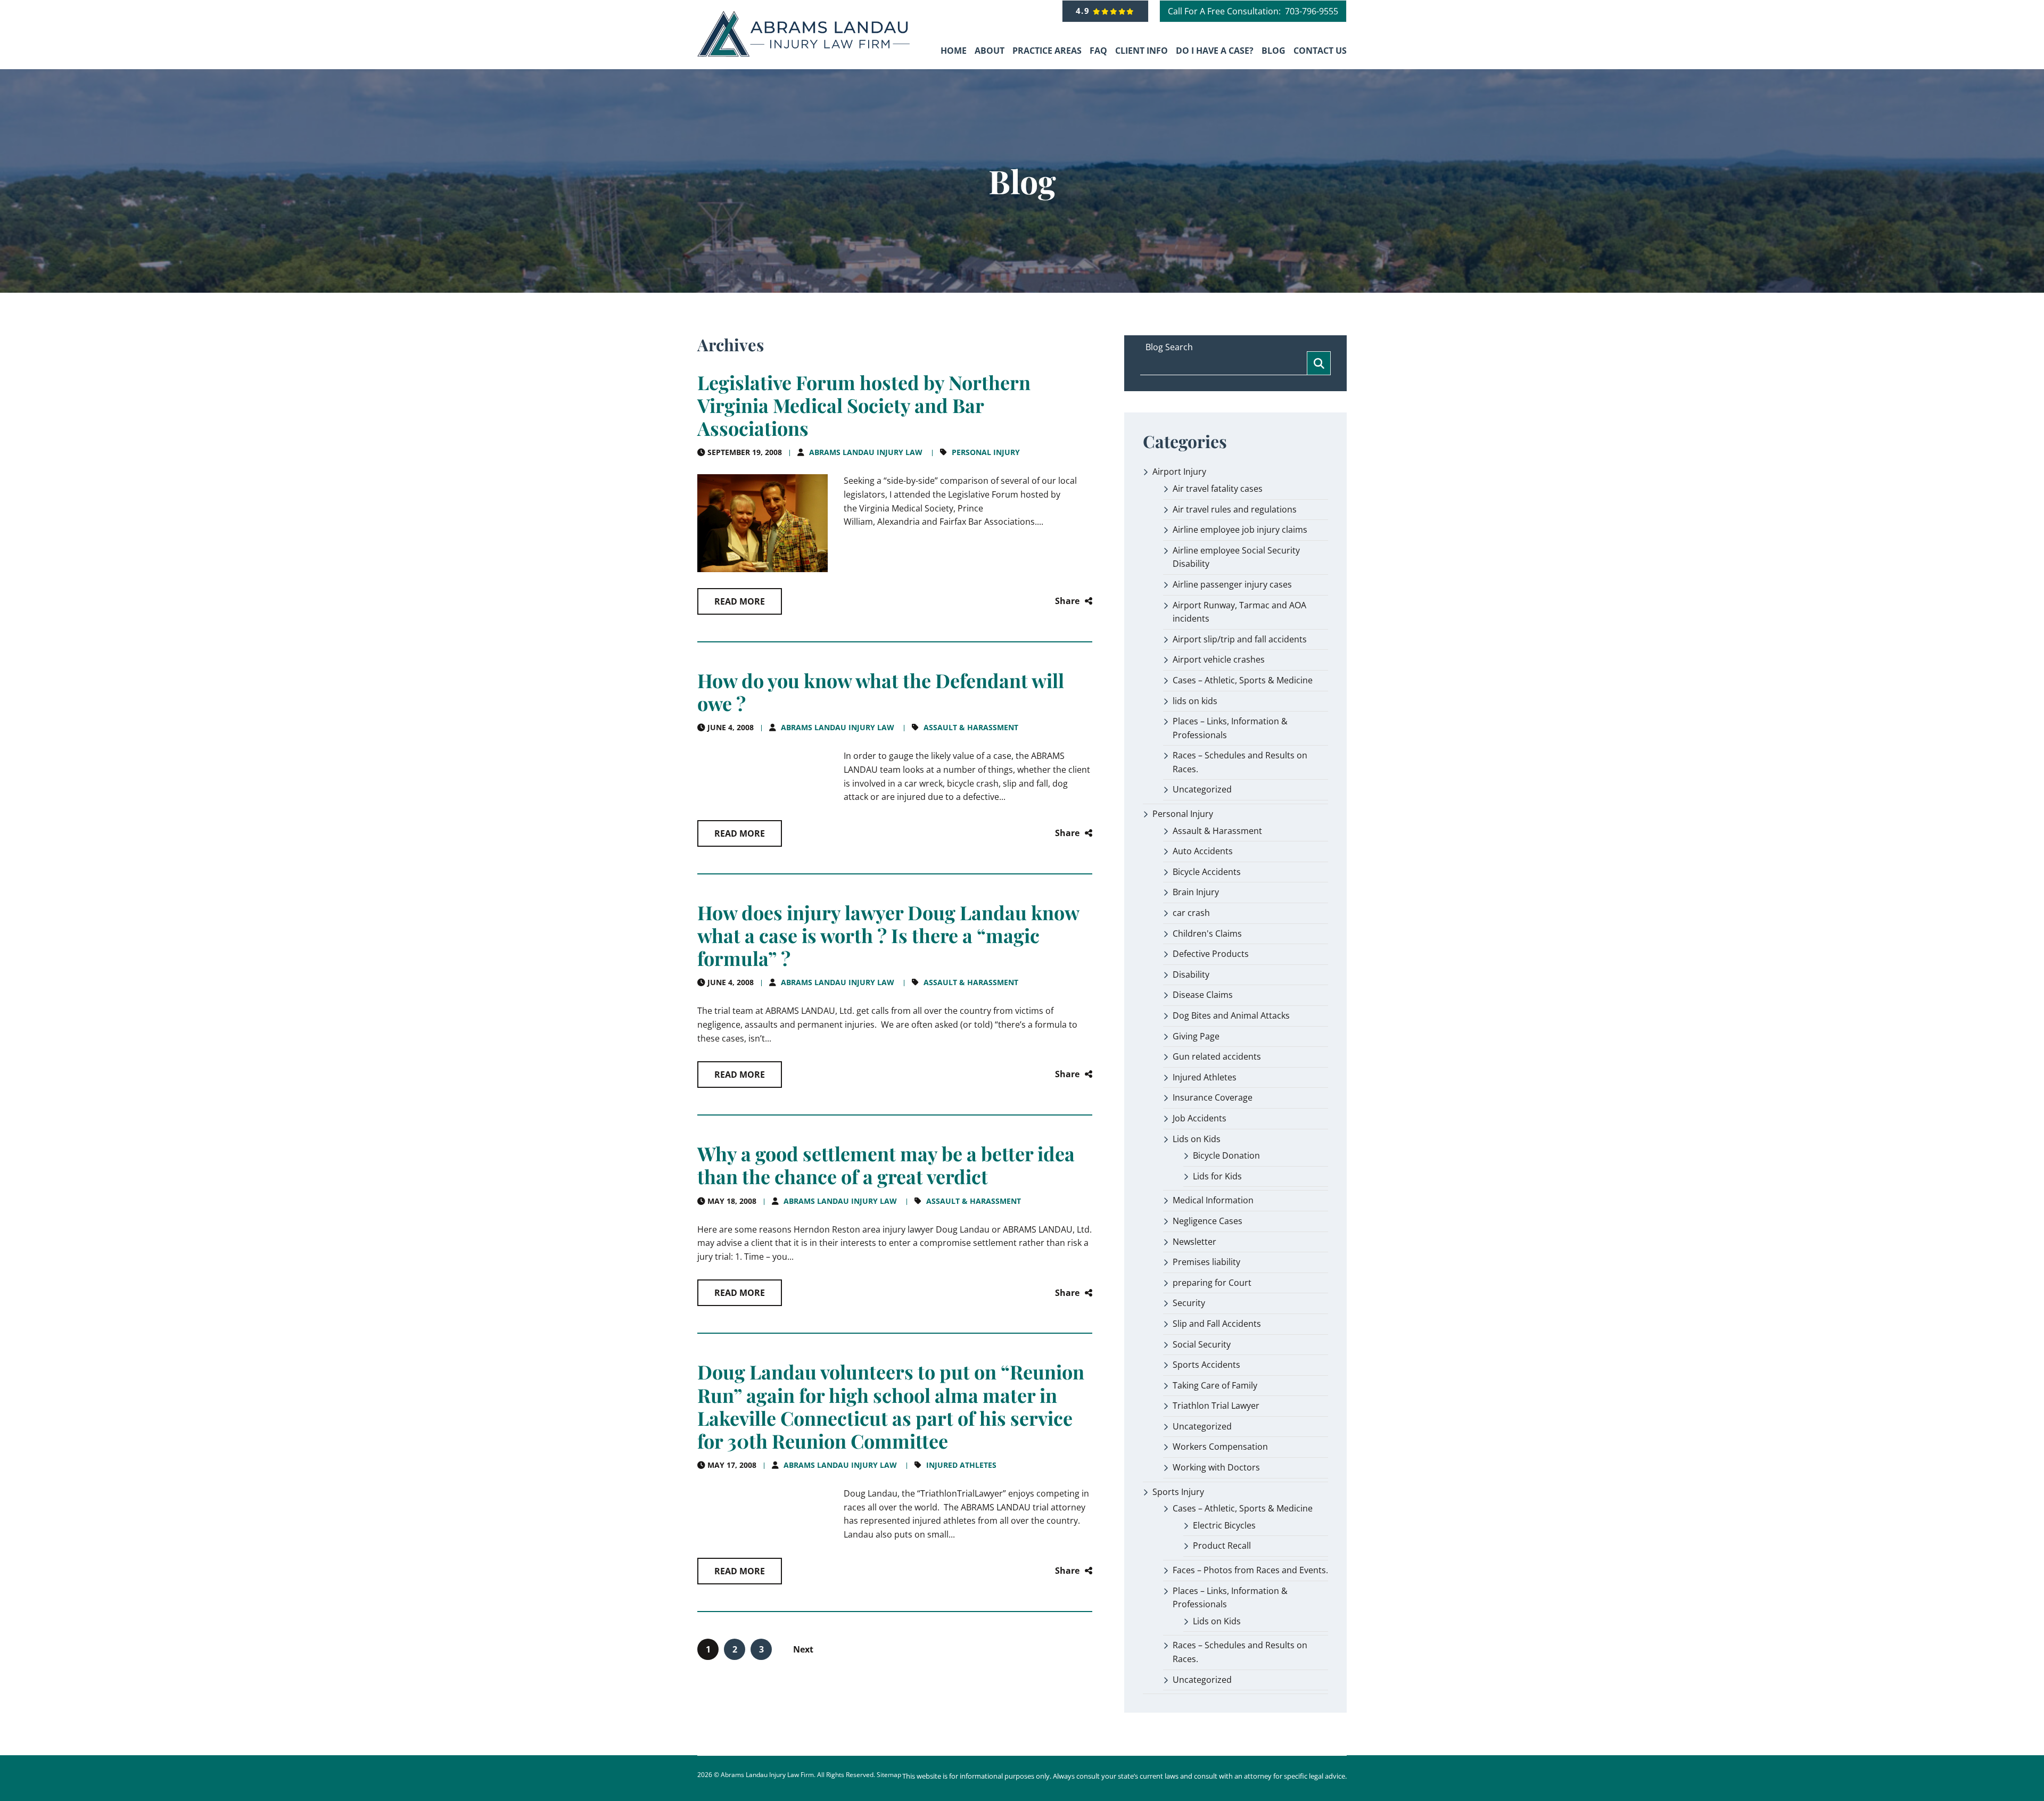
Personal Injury (986, 452)
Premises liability (1206, 1262)
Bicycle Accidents (1207, 872)
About (990, 51)
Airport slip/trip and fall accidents (1240, 639)
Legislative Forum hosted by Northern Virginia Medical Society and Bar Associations (864, 405)
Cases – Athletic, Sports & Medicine (1243, 680)
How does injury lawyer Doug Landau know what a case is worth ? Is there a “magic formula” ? (888, 935)
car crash (1191, 913)
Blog (1274, 51)
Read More (740, 601)
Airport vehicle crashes (1219, 659)
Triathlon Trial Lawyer (1216, 1406)
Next (803, 1649)
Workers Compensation (1220, 1447)
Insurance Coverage (1213, 1097)
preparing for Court (1212, 1283)
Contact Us (1320, 51)
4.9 (1085, 11)
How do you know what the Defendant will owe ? (881, 692)
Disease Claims (1203, 995)
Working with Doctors (1216, 1467)
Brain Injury (1196, 892)
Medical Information (1213, 1200)
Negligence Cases (1208, 1221)
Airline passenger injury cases (1232, 584)
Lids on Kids (1197, 1139)
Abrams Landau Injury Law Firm (767, 1775)
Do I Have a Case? (1215, 51)
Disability (1191, 974)
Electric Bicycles (1224, 1525)
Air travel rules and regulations (1235, 509)
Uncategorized (1202, 789)
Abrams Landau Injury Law (866, 452)
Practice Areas (1047, 51)
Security (1189, 1303)
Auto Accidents (1203, 851)
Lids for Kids (1217, 1176)
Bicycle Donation (1226, 1155)
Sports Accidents (1206, 1365)
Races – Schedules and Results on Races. (1240, 762)
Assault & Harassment (971, 727)
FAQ (1098, 51)
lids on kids (1195, 701)
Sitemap (889, 1775)
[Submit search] (1319, 363)
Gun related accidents (1217, 1056)
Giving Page (1196, 1036)
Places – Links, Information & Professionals (1230, 728)
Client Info (1141, 51)
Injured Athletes (961, 1465)
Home (954, 51)
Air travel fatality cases (1218, 489)
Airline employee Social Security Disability (1236, 557)
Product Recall (1222, 1546)
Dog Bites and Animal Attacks (1231, 1015)
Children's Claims (1207, 933)
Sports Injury (1178, 1492)
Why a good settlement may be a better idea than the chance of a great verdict (886, 1165)
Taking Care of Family (1215, 1385)
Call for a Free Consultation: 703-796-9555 (1253, 11)
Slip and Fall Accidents (1217, 1324)
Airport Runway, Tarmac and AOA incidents (1239, 612)
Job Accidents (1200, 1118)
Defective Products (1211, 954)
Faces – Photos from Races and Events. (1250, 1570)
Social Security (1202, 1344)
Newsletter (1194, 1242)
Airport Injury (1179, 472)
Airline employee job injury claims (1240, 530)
